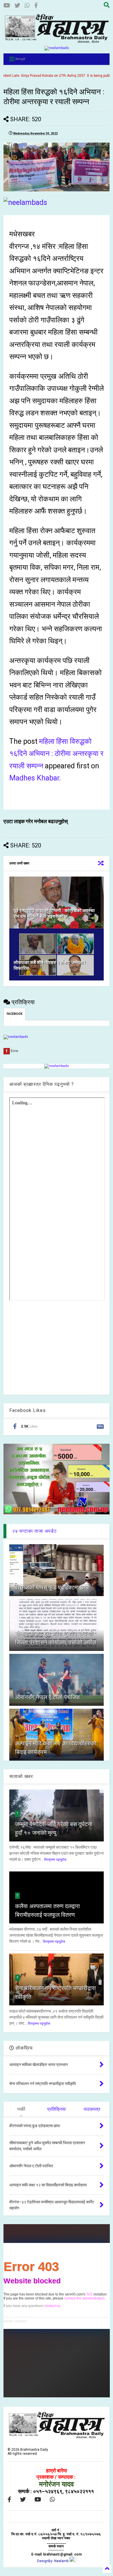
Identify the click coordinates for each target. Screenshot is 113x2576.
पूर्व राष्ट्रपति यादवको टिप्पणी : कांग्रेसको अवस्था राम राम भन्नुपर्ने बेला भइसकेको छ (54, 914)
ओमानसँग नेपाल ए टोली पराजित (47, 1697)
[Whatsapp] (27, 6)
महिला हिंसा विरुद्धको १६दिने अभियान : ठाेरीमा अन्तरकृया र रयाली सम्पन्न (56, 754)
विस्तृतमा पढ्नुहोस (55, 1860)
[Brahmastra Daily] (57, 42)
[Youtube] (7, 6)
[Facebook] (36, 6)
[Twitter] (17, 6)
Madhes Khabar (34, 778)
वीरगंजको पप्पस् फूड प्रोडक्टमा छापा (52, 1587)
